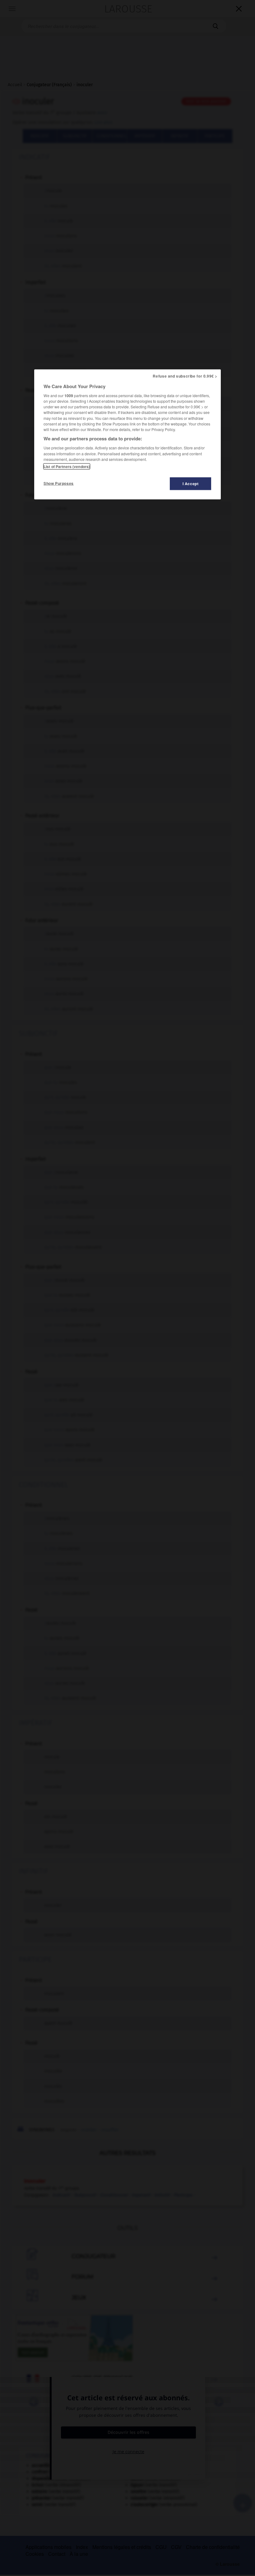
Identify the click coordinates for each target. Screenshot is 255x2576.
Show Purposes (59, 483)
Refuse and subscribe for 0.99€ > (185, 376)
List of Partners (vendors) (67, 466)
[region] (127, 434)
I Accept (191, 484)
